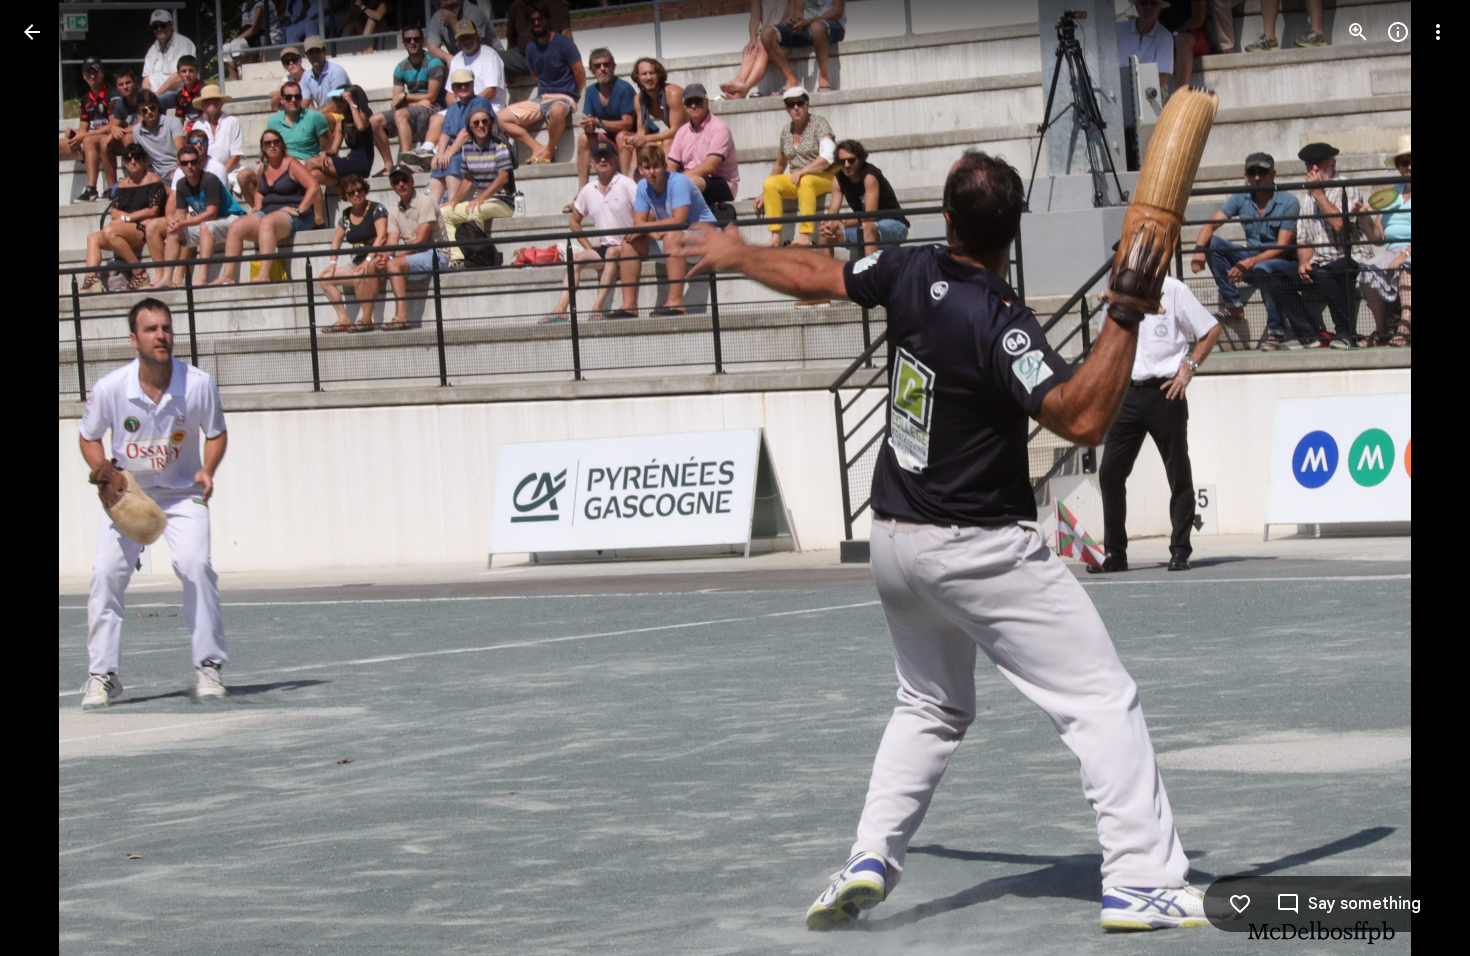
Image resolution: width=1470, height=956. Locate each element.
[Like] (1240, 904)
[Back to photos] (32, 32)
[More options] (1438, 32)
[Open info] (1398, 32)
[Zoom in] (1358, 32)
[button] (56, 478)
